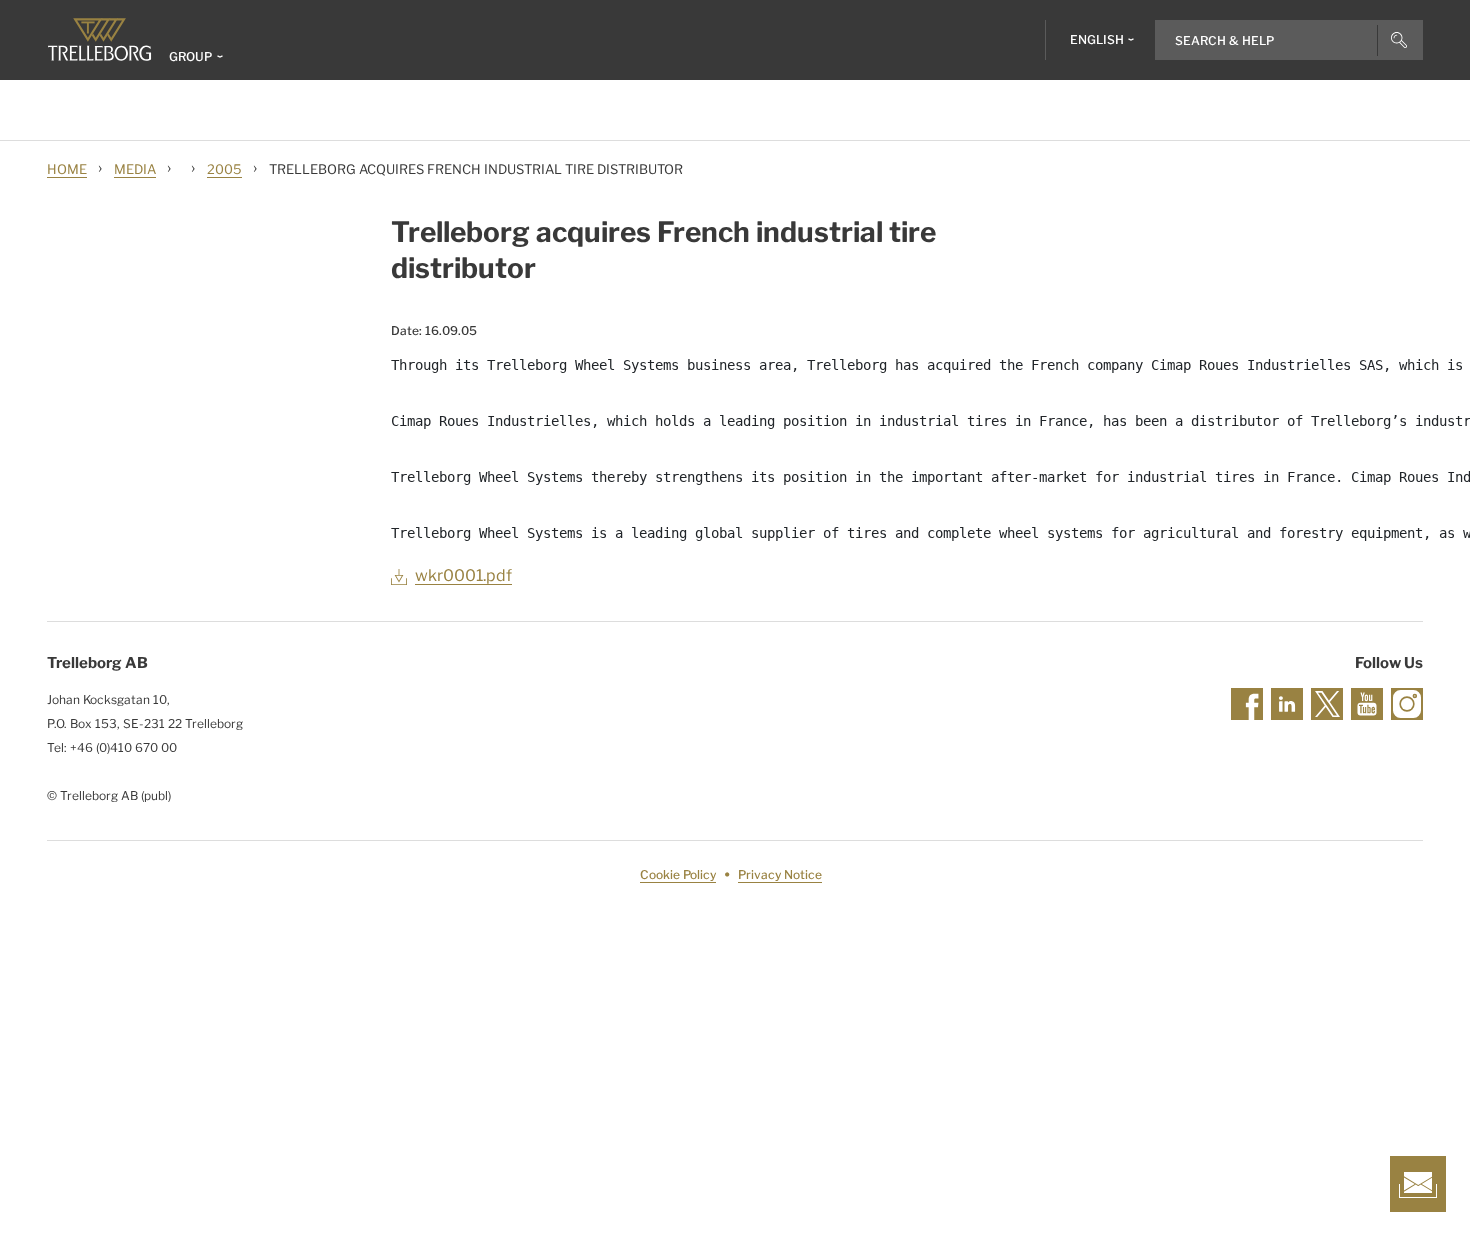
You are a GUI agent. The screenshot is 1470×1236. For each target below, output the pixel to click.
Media (135, 169)
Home (67, 169)
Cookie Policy (678, 874)
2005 (224, 169)
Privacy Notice (780, 874)
